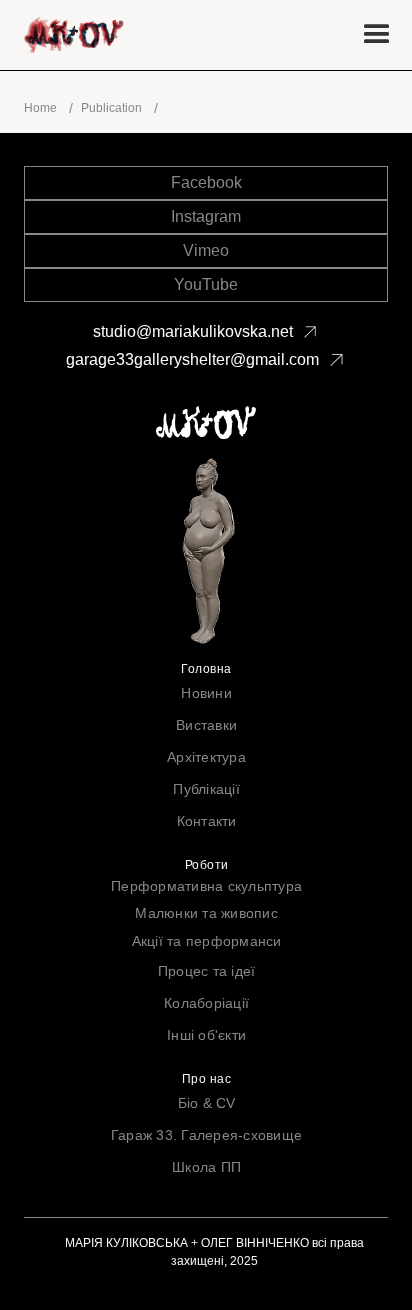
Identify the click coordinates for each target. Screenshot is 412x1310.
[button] (377, 35)
